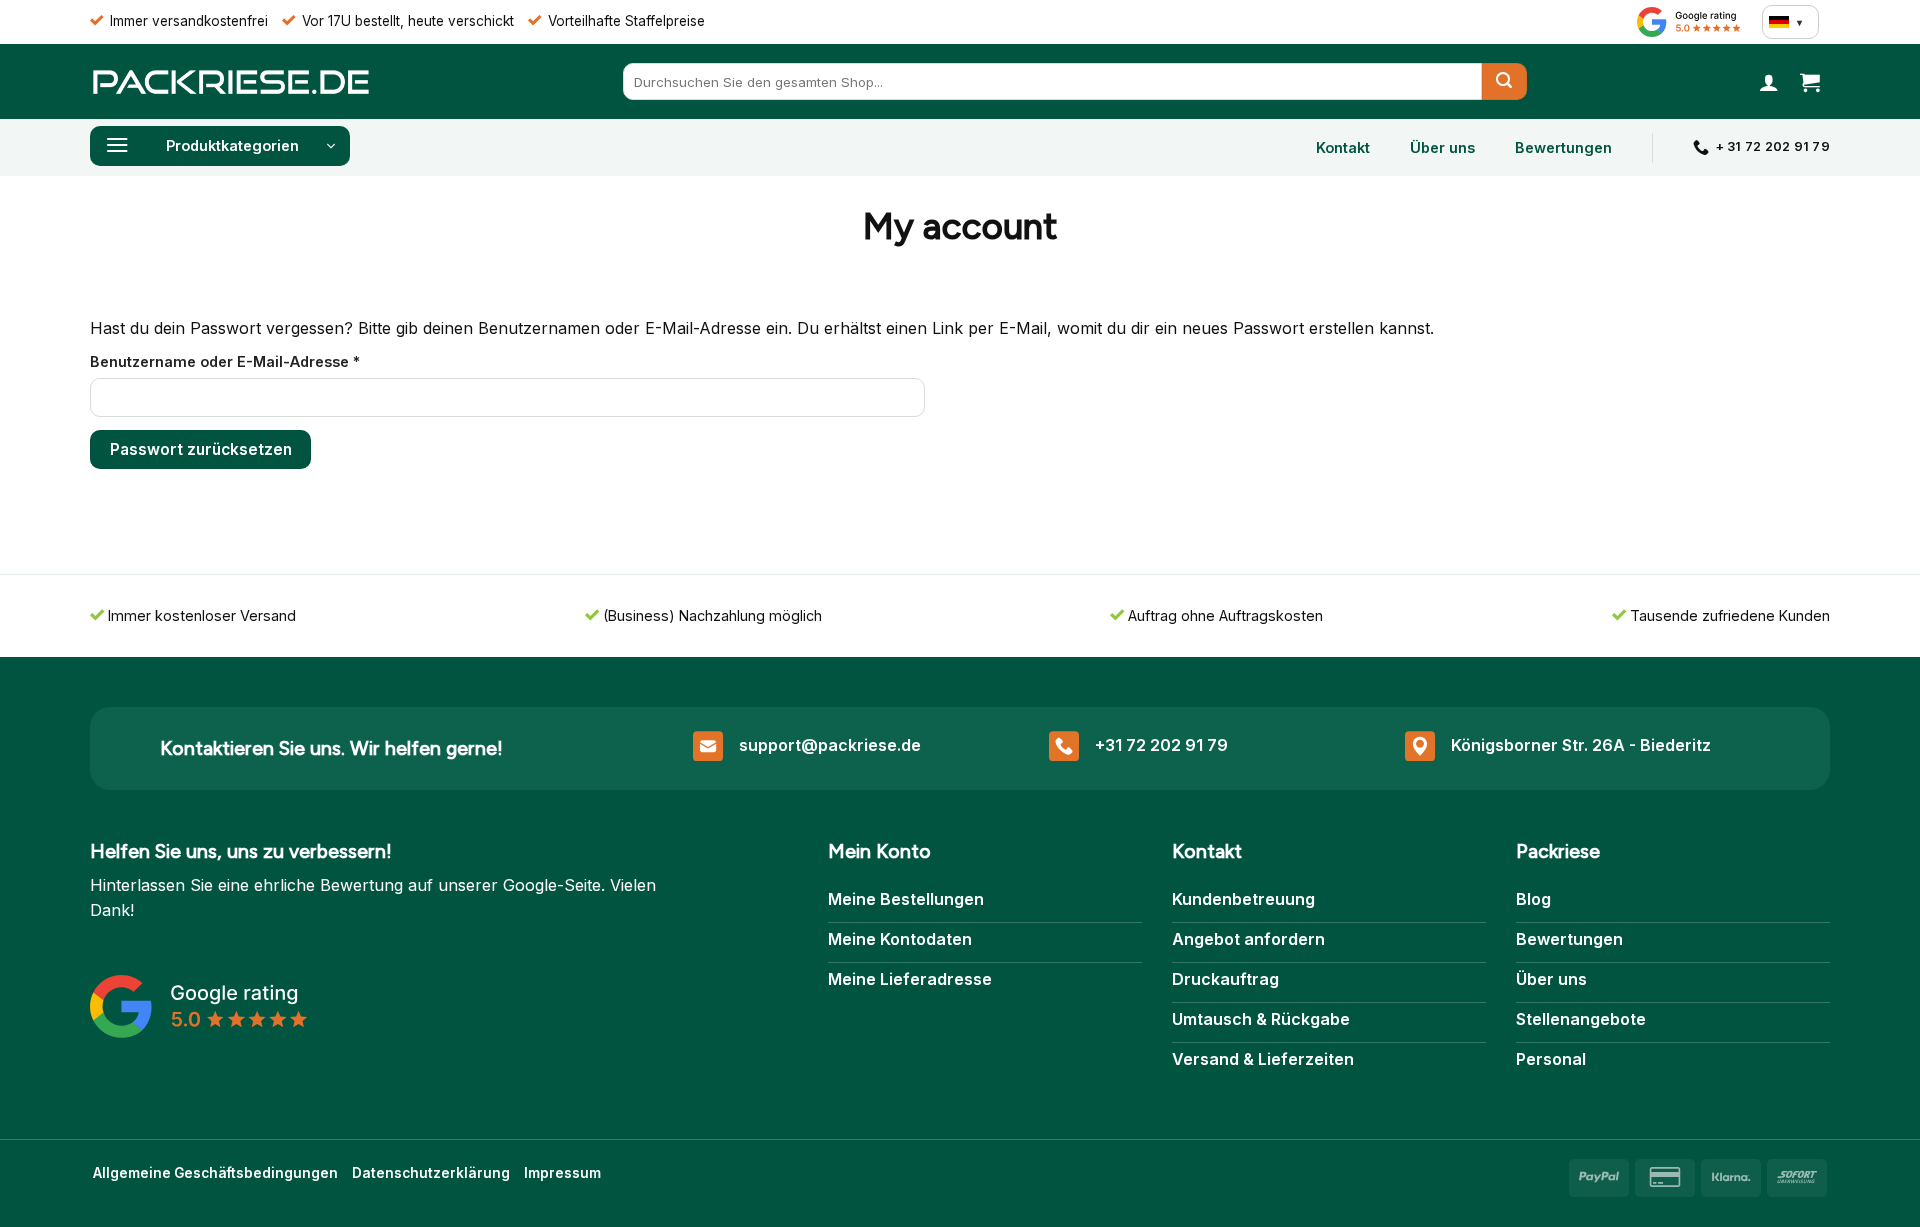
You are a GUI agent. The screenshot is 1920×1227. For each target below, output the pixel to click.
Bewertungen (1563, 147)
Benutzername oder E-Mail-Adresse (267, 361)
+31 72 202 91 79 (1161, 745)
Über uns (1442, 147)
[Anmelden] (1769, 82)
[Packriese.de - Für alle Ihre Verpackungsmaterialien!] (230, 81)
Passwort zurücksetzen (201, 449)
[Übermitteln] (1504, 81)
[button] (1810, 82)
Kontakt (1343, 147)
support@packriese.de (830, 745)
